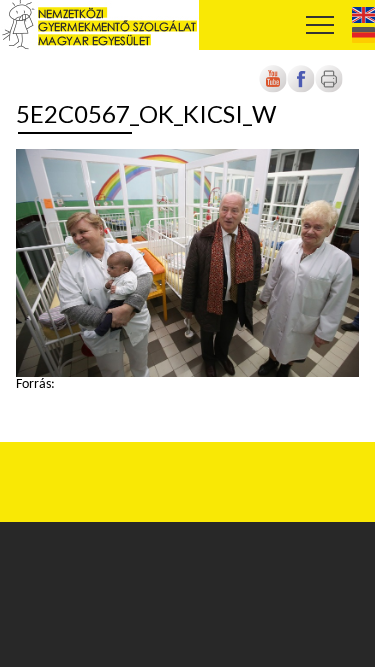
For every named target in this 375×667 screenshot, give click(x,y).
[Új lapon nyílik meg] (301, 89)
